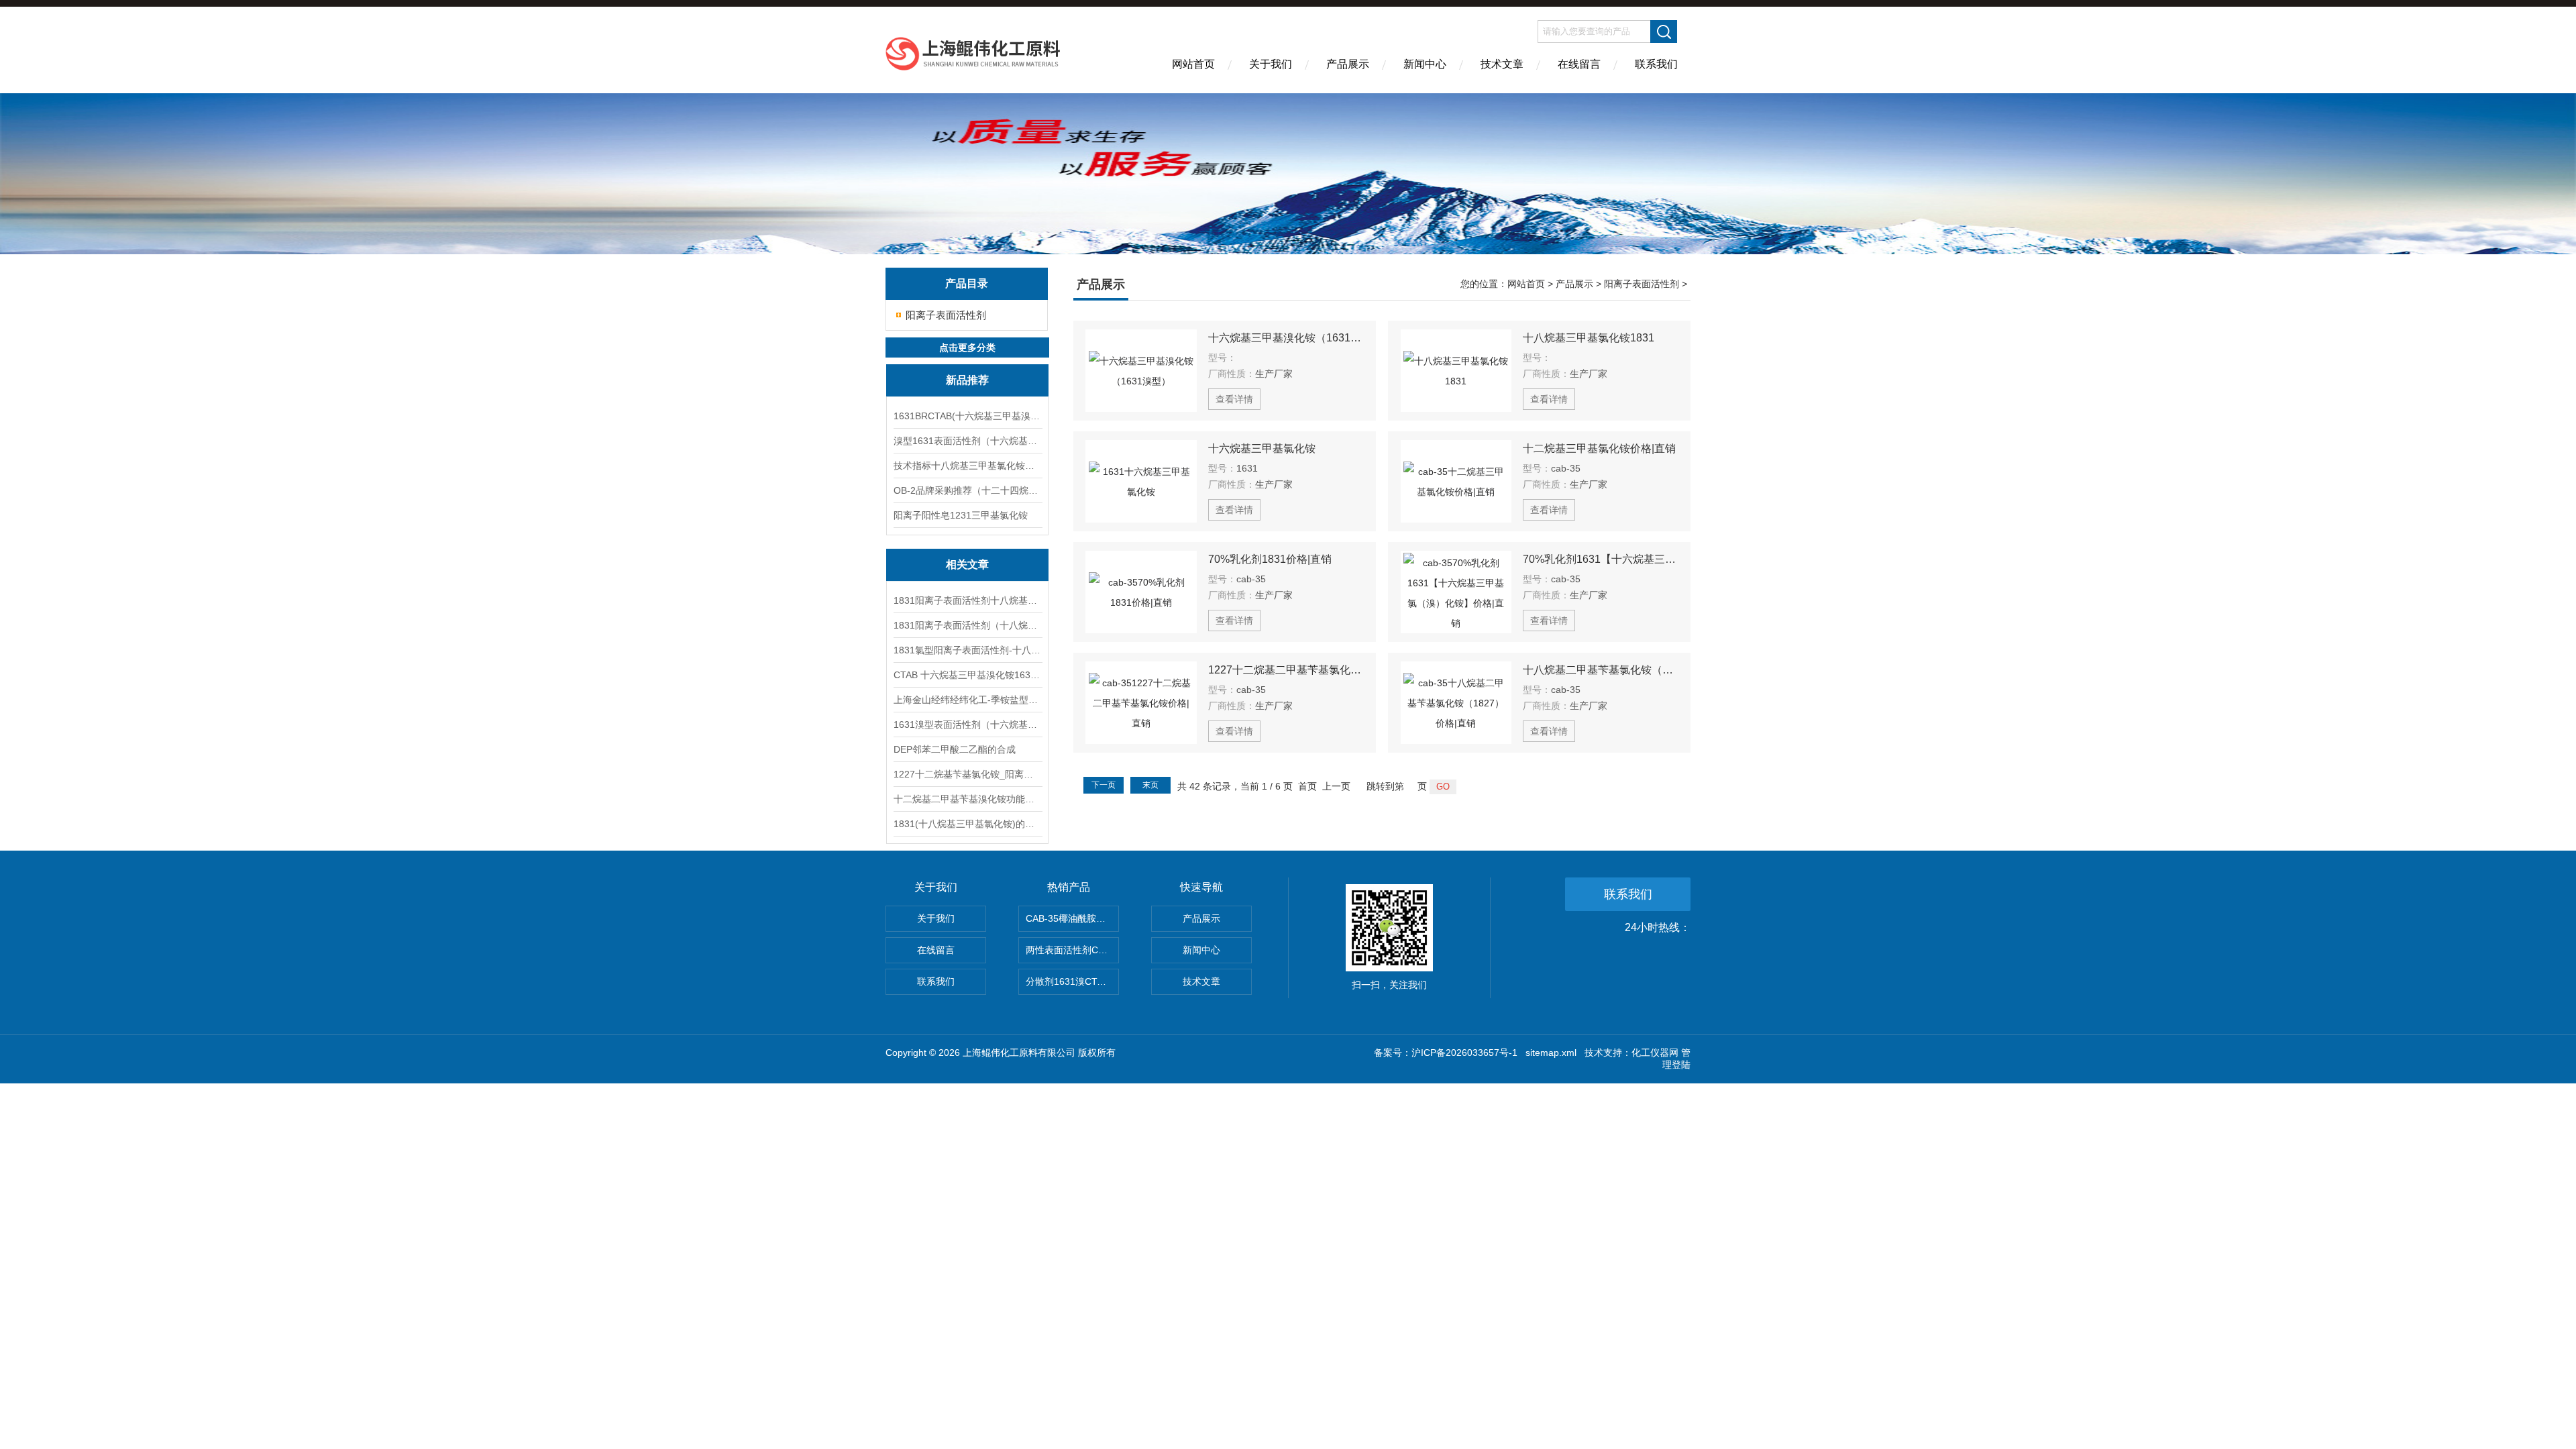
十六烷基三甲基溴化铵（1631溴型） (1286, 338)
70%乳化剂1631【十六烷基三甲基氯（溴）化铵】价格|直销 (1601, 559)
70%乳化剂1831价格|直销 (1270, 559)
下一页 (1104, 785)
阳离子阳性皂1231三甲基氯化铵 (961, 515)
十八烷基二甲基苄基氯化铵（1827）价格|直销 (1601, 670)
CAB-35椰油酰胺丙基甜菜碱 (1072, 918)
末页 (1150, 785)
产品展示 (1348, 64)
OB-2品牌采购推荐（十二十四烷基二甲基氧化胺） (967, 490)
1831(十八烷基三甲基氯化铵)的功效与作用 (967, 824)
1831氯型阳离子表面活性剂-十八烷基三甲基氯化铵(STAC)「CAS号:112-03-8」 (967, 650)
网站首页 (1193, 64)
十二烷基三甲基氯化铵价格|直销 (1599, 448)
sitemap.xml (1551, 1053)
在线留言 (1579, 64)
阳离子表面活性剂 (946, 315)
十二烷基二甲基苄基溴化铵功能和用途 (967, 799)
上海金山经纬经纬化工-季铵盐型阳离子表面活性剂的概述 (967, 700)
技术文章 (1502, 64)
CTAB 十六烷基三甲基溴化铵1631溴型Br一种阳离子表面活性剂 (967, 675)
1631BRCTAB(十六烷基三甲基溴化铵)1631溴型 (967, 416)
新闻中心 (1425, 64)
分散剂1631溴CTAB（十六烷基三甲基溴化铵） (1072, 981)
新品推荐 (967, 380)
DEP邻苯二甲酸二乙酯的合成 (955, 749)
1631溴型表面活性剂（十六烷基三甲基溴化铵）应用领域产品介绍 (967, 724)
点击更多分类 (967, 347)
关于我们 (1271, 64)
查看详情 (1234, 399)
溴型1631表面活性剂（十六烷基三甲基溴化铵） (967, 441)
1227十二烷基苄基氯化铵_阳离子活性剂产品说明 (967, 774)
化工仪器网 (1655, 1053)
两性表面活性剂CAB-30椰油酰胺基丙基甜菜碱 (1072, 950)
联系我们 (1656, 64)
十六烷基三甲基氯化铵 (1262, 448)
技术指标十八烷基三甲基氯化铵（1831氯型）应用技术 (967, 466)
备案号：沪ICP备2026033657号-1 (1446, 1053)
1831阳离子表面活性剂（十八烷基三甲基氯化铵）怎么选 (967, 625)
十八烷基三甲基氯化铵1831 (1589, 338)
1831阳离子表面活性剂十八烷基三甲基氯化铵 (967, 600)
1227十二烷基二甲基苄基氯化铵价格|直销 (1286, 670)
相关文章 (967, 565)
